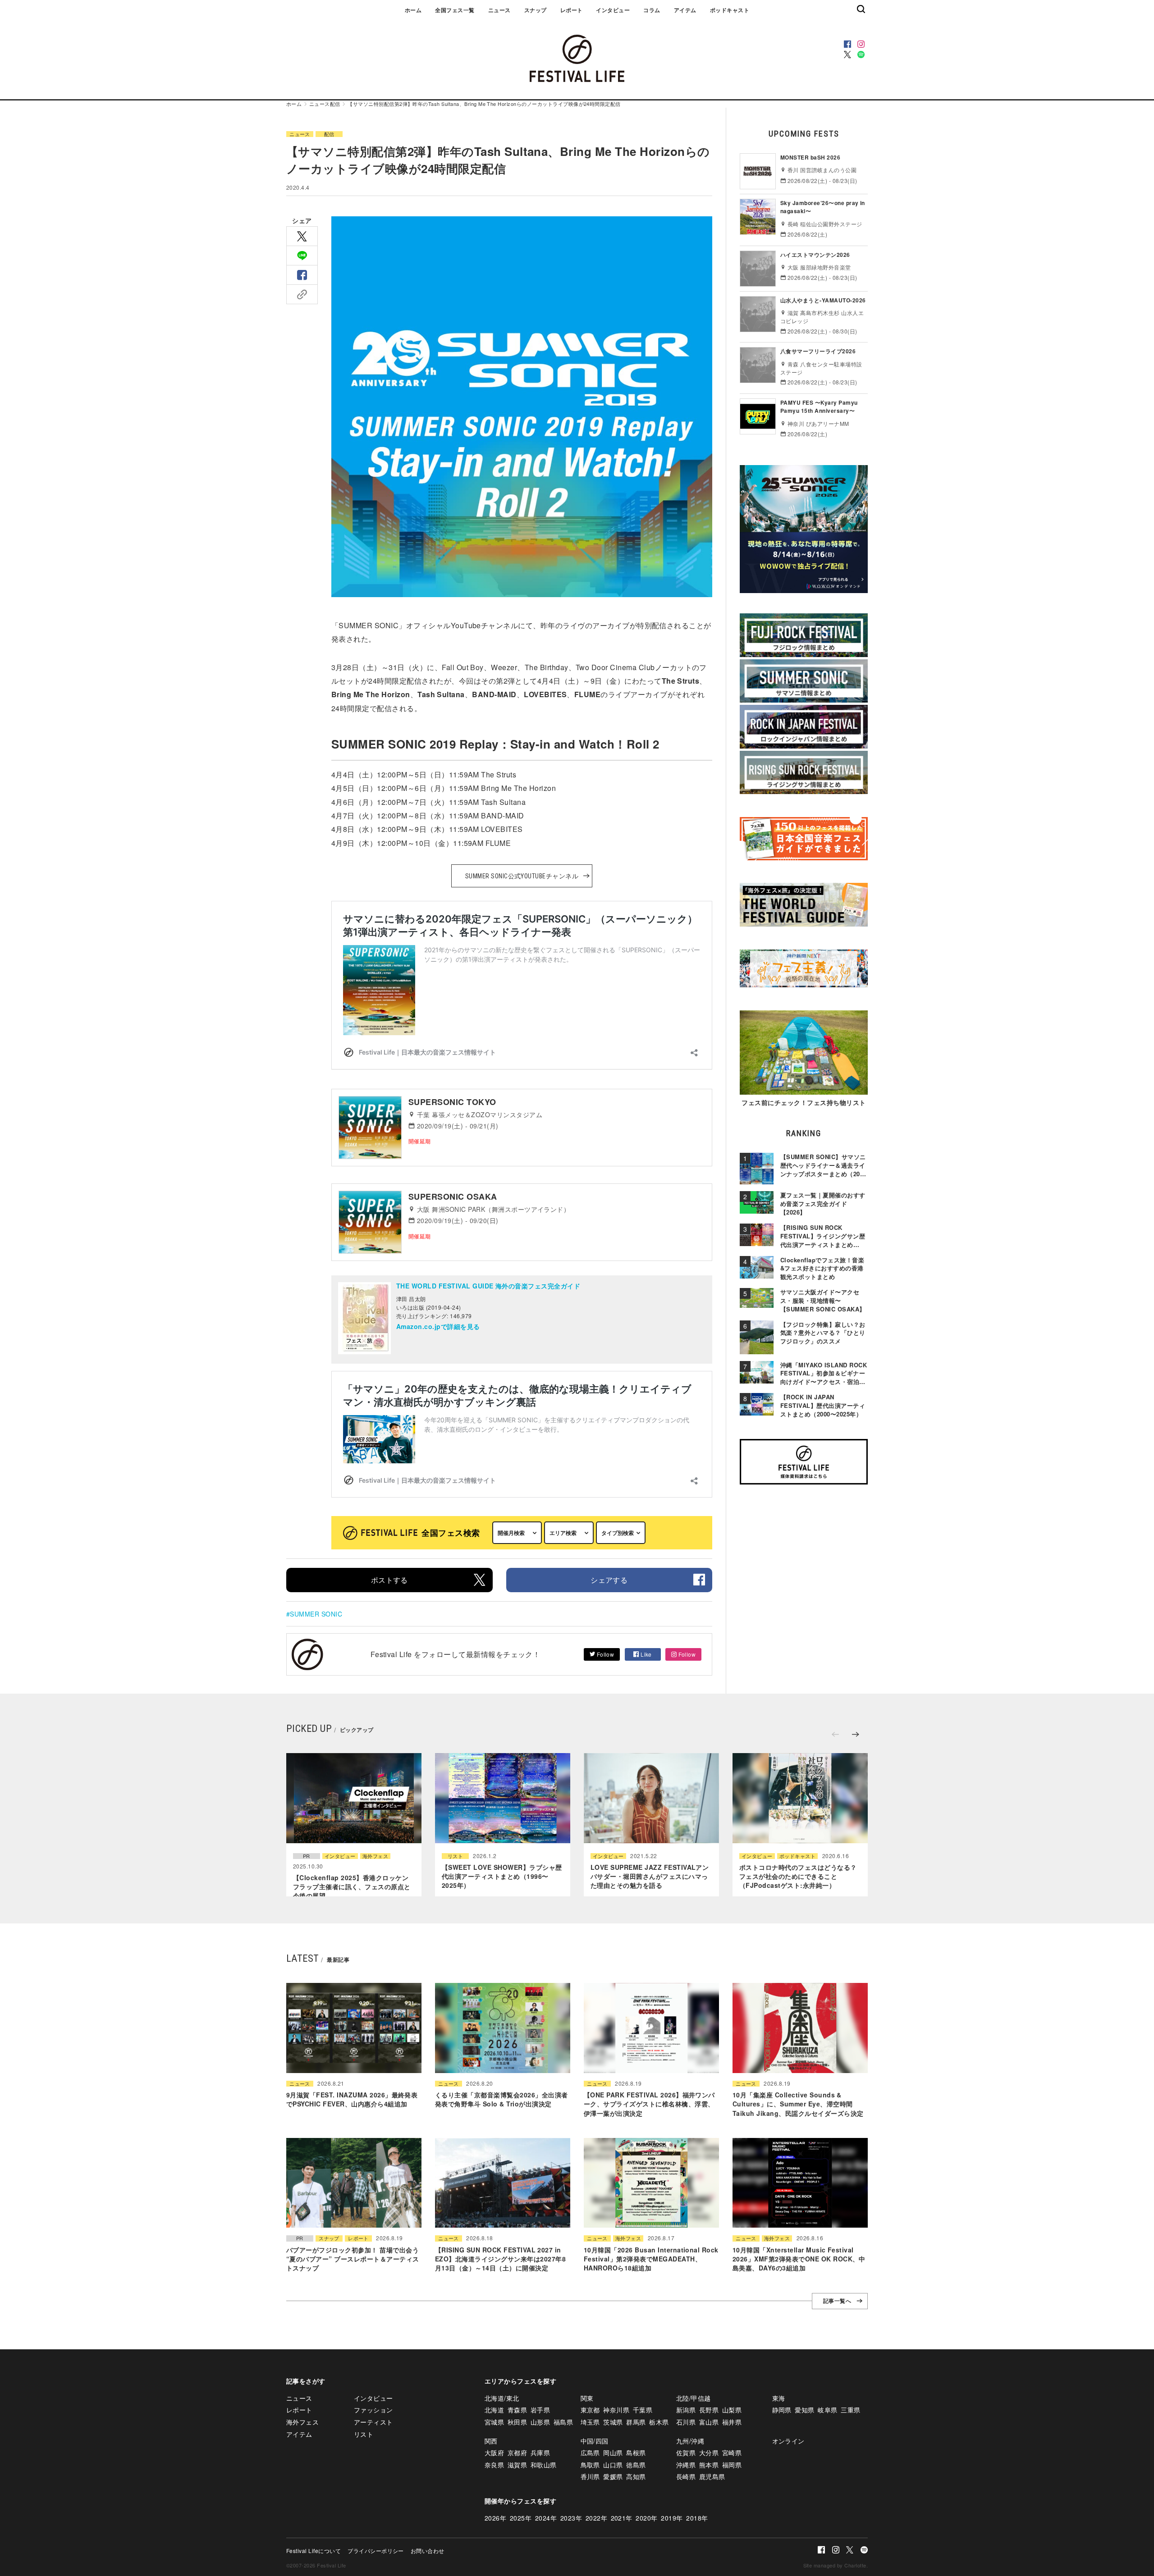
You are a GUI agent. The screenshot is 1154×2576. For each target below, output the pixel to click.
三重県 (850, 2410)
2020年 (646, 2518)
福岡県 (732, 2465)
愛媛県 (613, 2476)
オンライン (788, 2441)
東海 (779, 2398)
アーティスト (373, 2422)
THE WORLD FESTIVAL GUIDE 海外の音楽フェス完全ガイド (488, 1286)
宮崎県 (732, 2453)
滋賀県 (517, 2465)
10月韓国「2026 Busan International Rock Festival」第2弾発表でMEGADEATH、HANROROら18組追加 (651, 2259)
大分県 (709, 2453)
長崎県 (686, 2476)
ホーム (413, 10)
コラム (652, 10)
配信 (335, 104)
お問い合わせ (428, 2551)
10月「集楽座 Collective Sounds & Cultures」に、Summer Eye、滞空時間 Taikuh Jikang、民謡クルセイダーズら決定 (798, 2104)
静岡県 (782, 2410)
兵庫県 (540, 2453)
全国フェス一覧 (455, 10)
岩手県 (540, 2410)
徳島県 (636, 2465)
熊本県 (709, 2465)
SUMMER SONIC (316, 1614)
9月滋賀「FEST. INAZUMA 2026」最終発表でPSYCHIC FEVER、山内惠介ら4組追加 (352, 2099)
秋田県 (517, 2422)
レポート (572, 10)
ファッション (373, 2410)
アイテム (685, 10)
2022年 (596, 2518)
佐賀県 (686, 2453)
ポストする (389, 1580)
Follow (604, 1654)
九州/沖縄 (690, 2441)
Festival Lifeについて (314, 2551)
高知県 (636, 2476)
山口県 (613, 2465)
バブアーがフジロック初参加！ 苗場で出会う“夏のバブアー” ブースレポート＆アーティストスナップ (353, 2259)
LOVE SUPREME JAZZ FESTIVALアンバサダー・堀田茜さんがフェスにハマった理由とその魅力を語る (650, 1876)
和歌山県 (544, 2465)
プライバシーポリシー (376, 2551)
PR (307, 1856)
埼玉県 (590, 2422)
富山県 (709, 2422)
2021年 (622, 2518)
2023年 (571, 2518)
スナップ (536, 10)
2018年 (697, 2518)
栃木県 (659, 2422)
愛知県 (804, 2410)
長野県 (709, 2410)
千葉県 (643, 2410)
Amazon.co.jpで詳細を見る (438, 1326)
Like (646, 1654)
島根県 (636, 2453)
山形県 (540, 2422)
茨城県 (613, 2422)
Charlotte (855, 2565)
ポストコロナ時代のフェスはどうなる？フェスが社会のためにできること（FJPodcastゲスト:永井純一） (798, 1876)
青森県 (517, 2410)
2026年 (495, 2518)
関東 (587, 2398)
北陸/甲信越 (694, 2398)
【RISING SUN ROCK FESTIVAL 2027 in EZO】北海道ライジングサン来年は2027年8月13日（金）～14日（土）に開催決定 (500, 2259)
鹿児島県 (712, 2476)
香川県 (590, 2476)
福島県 (563, 2422)
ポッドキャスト (730, 10)
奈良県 (494, 2465)
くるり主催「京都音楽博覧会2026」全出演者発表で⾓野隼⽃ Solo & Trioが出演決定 (501, 2099)
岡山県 (613, 2453)
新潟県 (686, 2410)
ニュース (499, 10)
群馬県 (636, 2422)
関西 (491, 2441)
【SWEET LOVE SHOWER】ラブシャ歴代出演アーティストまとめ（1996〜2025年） (502, 1876)
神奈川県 (616, 2410)
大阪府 (494, 2453)
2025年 (521, 2518)
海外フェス (375, 1856)
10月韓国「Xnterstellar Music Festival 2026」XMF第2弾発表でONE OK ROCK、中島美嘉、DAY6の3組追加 (799, 2259)
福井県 (732, 2422)
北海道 (494, 2410)
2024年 (546, 2518)
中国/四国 (595, 2441)
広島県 (590, 2453)
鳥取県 (590, 2465)
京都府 (517, 2453)
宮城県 (494, 2422)
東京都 (590, 2410)
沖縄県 (686, 2465)
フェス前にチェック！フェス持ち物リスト (804, 1102)
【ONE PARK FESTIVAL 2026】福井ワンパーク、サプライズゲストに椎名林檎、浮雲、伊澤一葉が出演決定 (649, 2104)
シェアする (609, 1580)
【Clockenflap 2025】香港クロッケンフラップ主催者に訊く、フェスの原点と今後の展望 (352, 1887)
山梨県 (732, 2410)
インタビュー (613, 10)
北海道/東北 (502, 2398)
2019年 (672, 2518)
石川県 (686, 2422)
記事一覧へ (837, 2301)
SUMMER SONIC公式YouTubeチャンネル (522, 876)
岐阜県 (827, 2410)
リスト (455, 1856)
